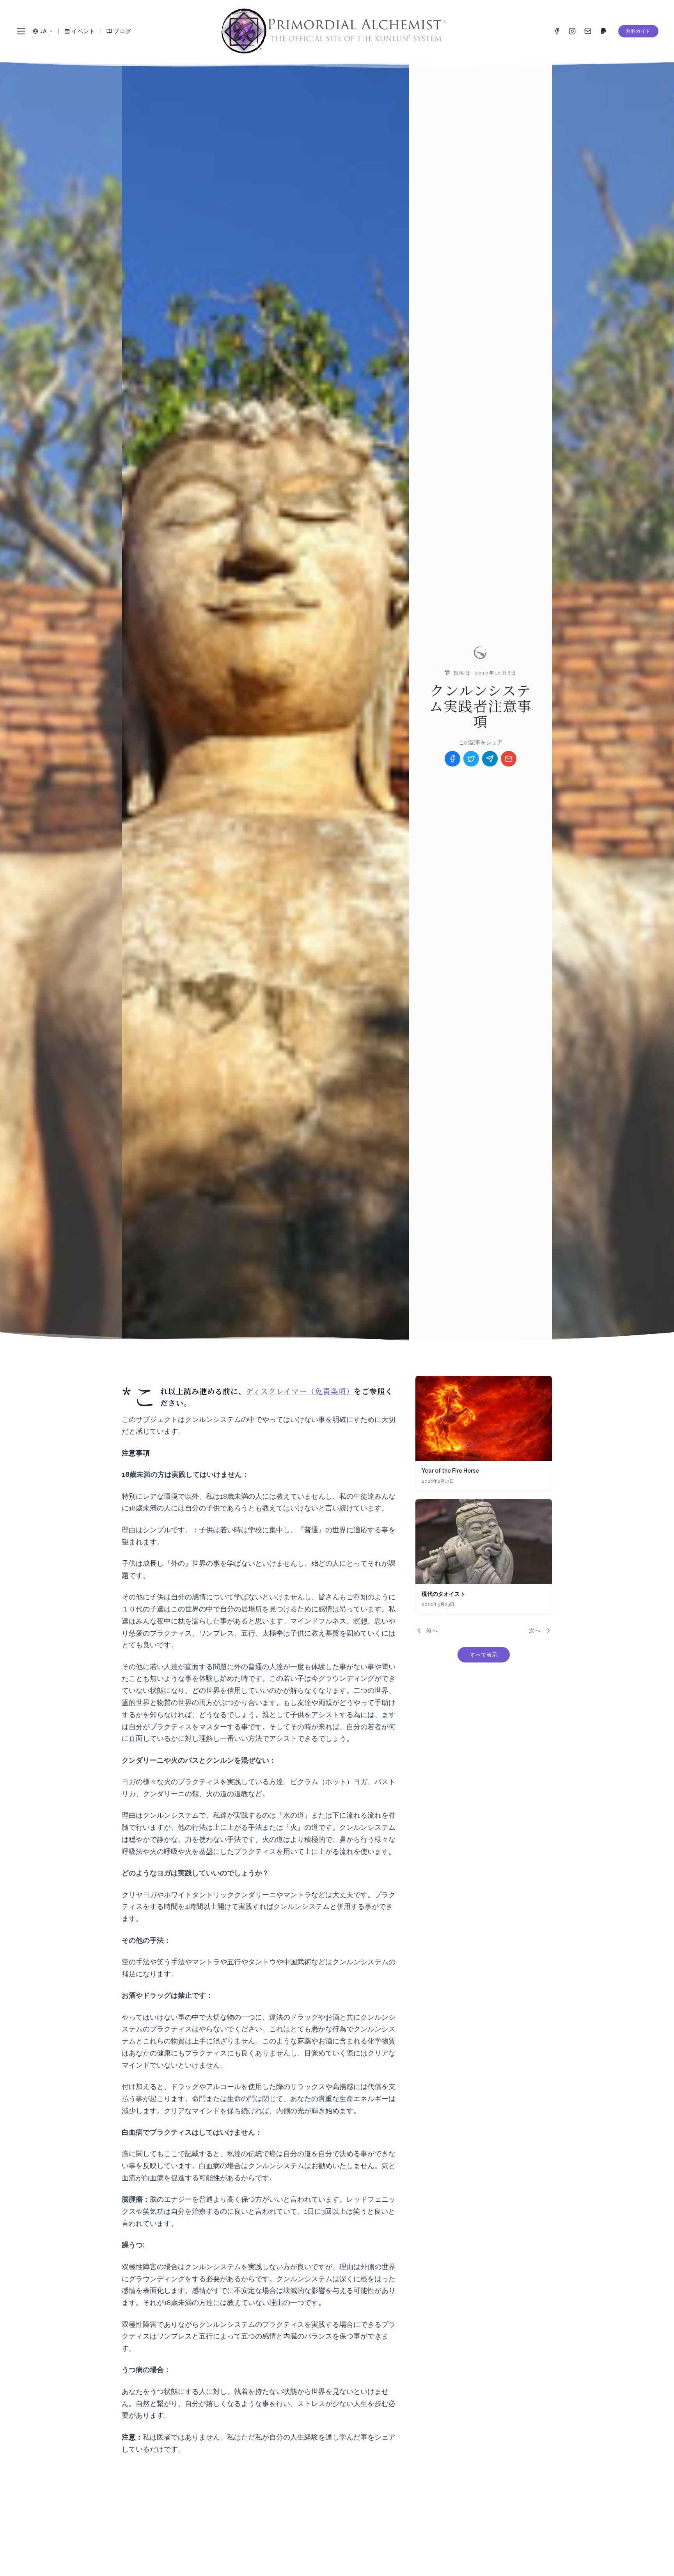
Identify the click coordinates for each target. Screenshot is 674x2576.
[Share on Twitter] (471, 759)
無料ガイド (638, 31)
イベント (83, 31)
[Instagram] (572, 31)
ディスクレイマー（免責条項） (300, 1392)
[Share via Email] (509, 759)
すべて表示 (484, 1655)
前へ (432, 1631)
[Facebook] (557, 31)
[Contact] (588, 31)
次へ (535, 1631)
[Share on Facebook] (452, 759)
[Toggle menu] (21, 31)
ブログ (122, 31)
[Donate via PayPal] (603, 31)
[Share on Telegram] (490, 759)
